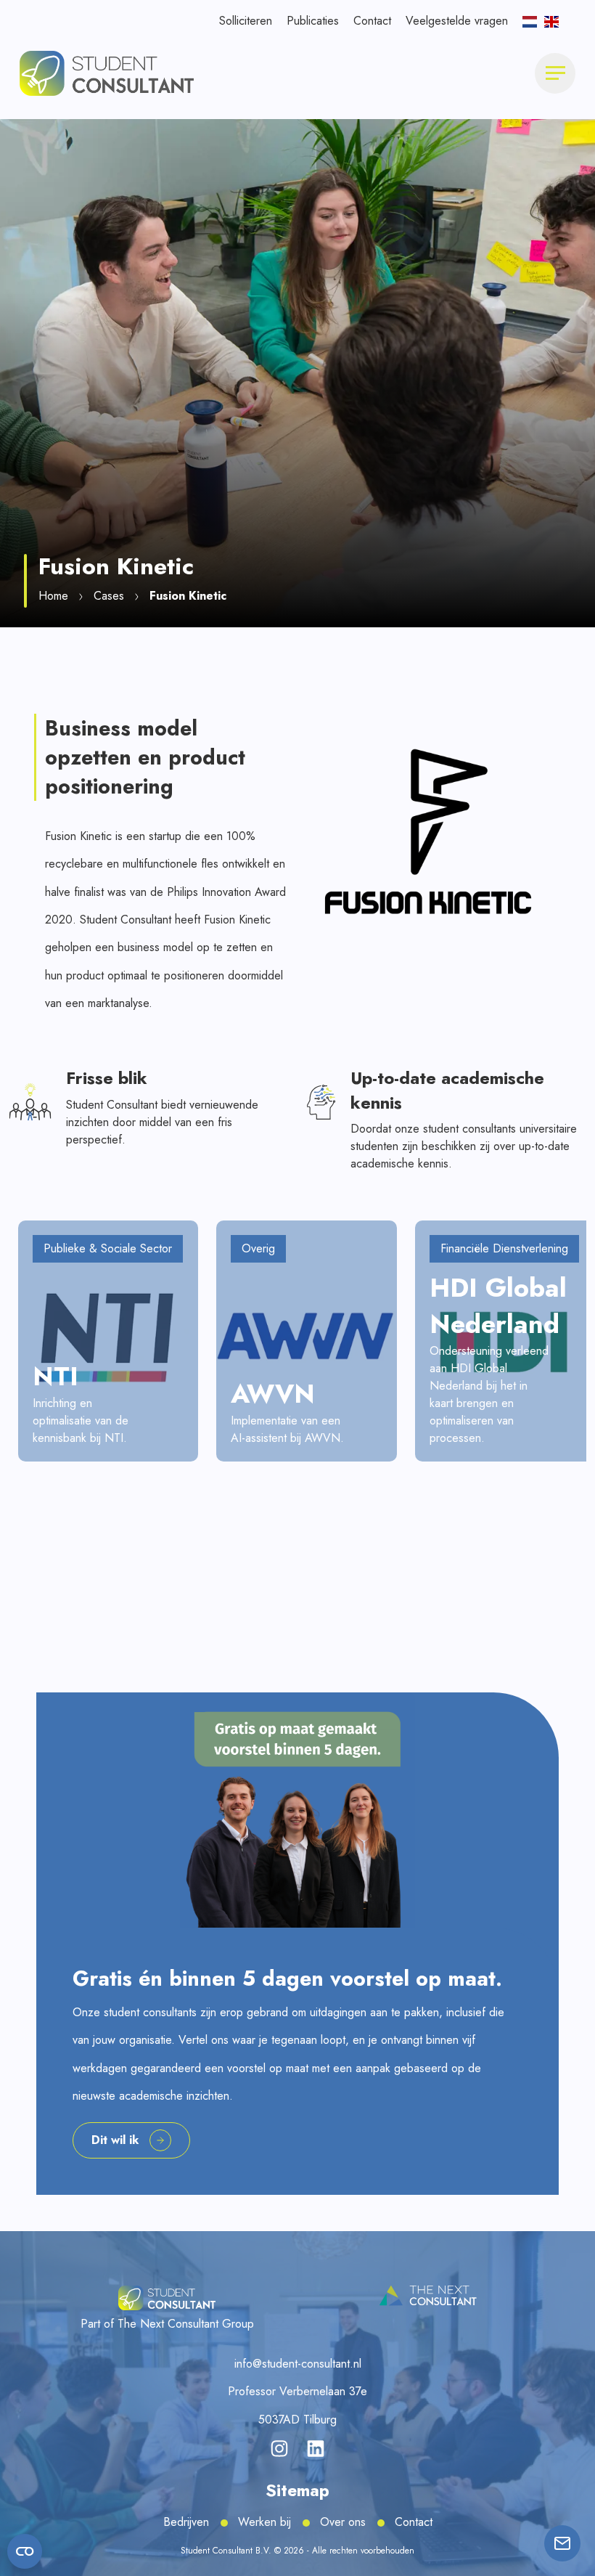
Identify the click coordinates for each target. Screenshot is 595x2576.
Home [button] (53, 596)
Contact (414, 2522)
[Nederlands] (530, 21)
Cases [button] (109, 596)
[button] (107, 72)
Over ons (343, 2522)
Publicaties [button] (313, 21)
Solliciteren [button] (246, 21)
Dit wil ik (115, 2140)
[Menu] (555, 73)
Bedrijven (186, 2522)
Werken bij (264, 2522)
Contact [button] (372, 21)
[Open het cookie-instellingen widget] (25, 2551)
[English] (551, 21)
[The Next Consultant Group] (428, 2296)
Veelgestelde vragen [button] (457, 21)
